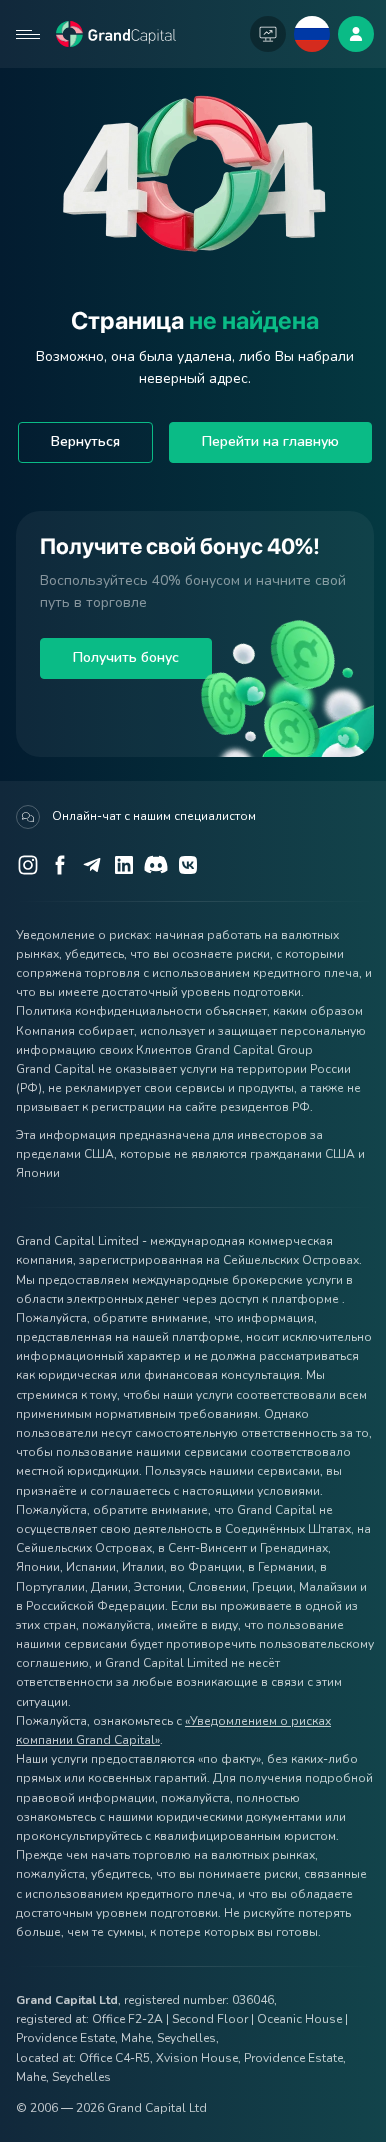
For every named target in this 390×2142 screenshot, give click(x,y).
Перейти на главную (270, 441)
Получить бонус (126, 657)
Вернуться (85, 441)
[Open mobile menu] (28, 34)
